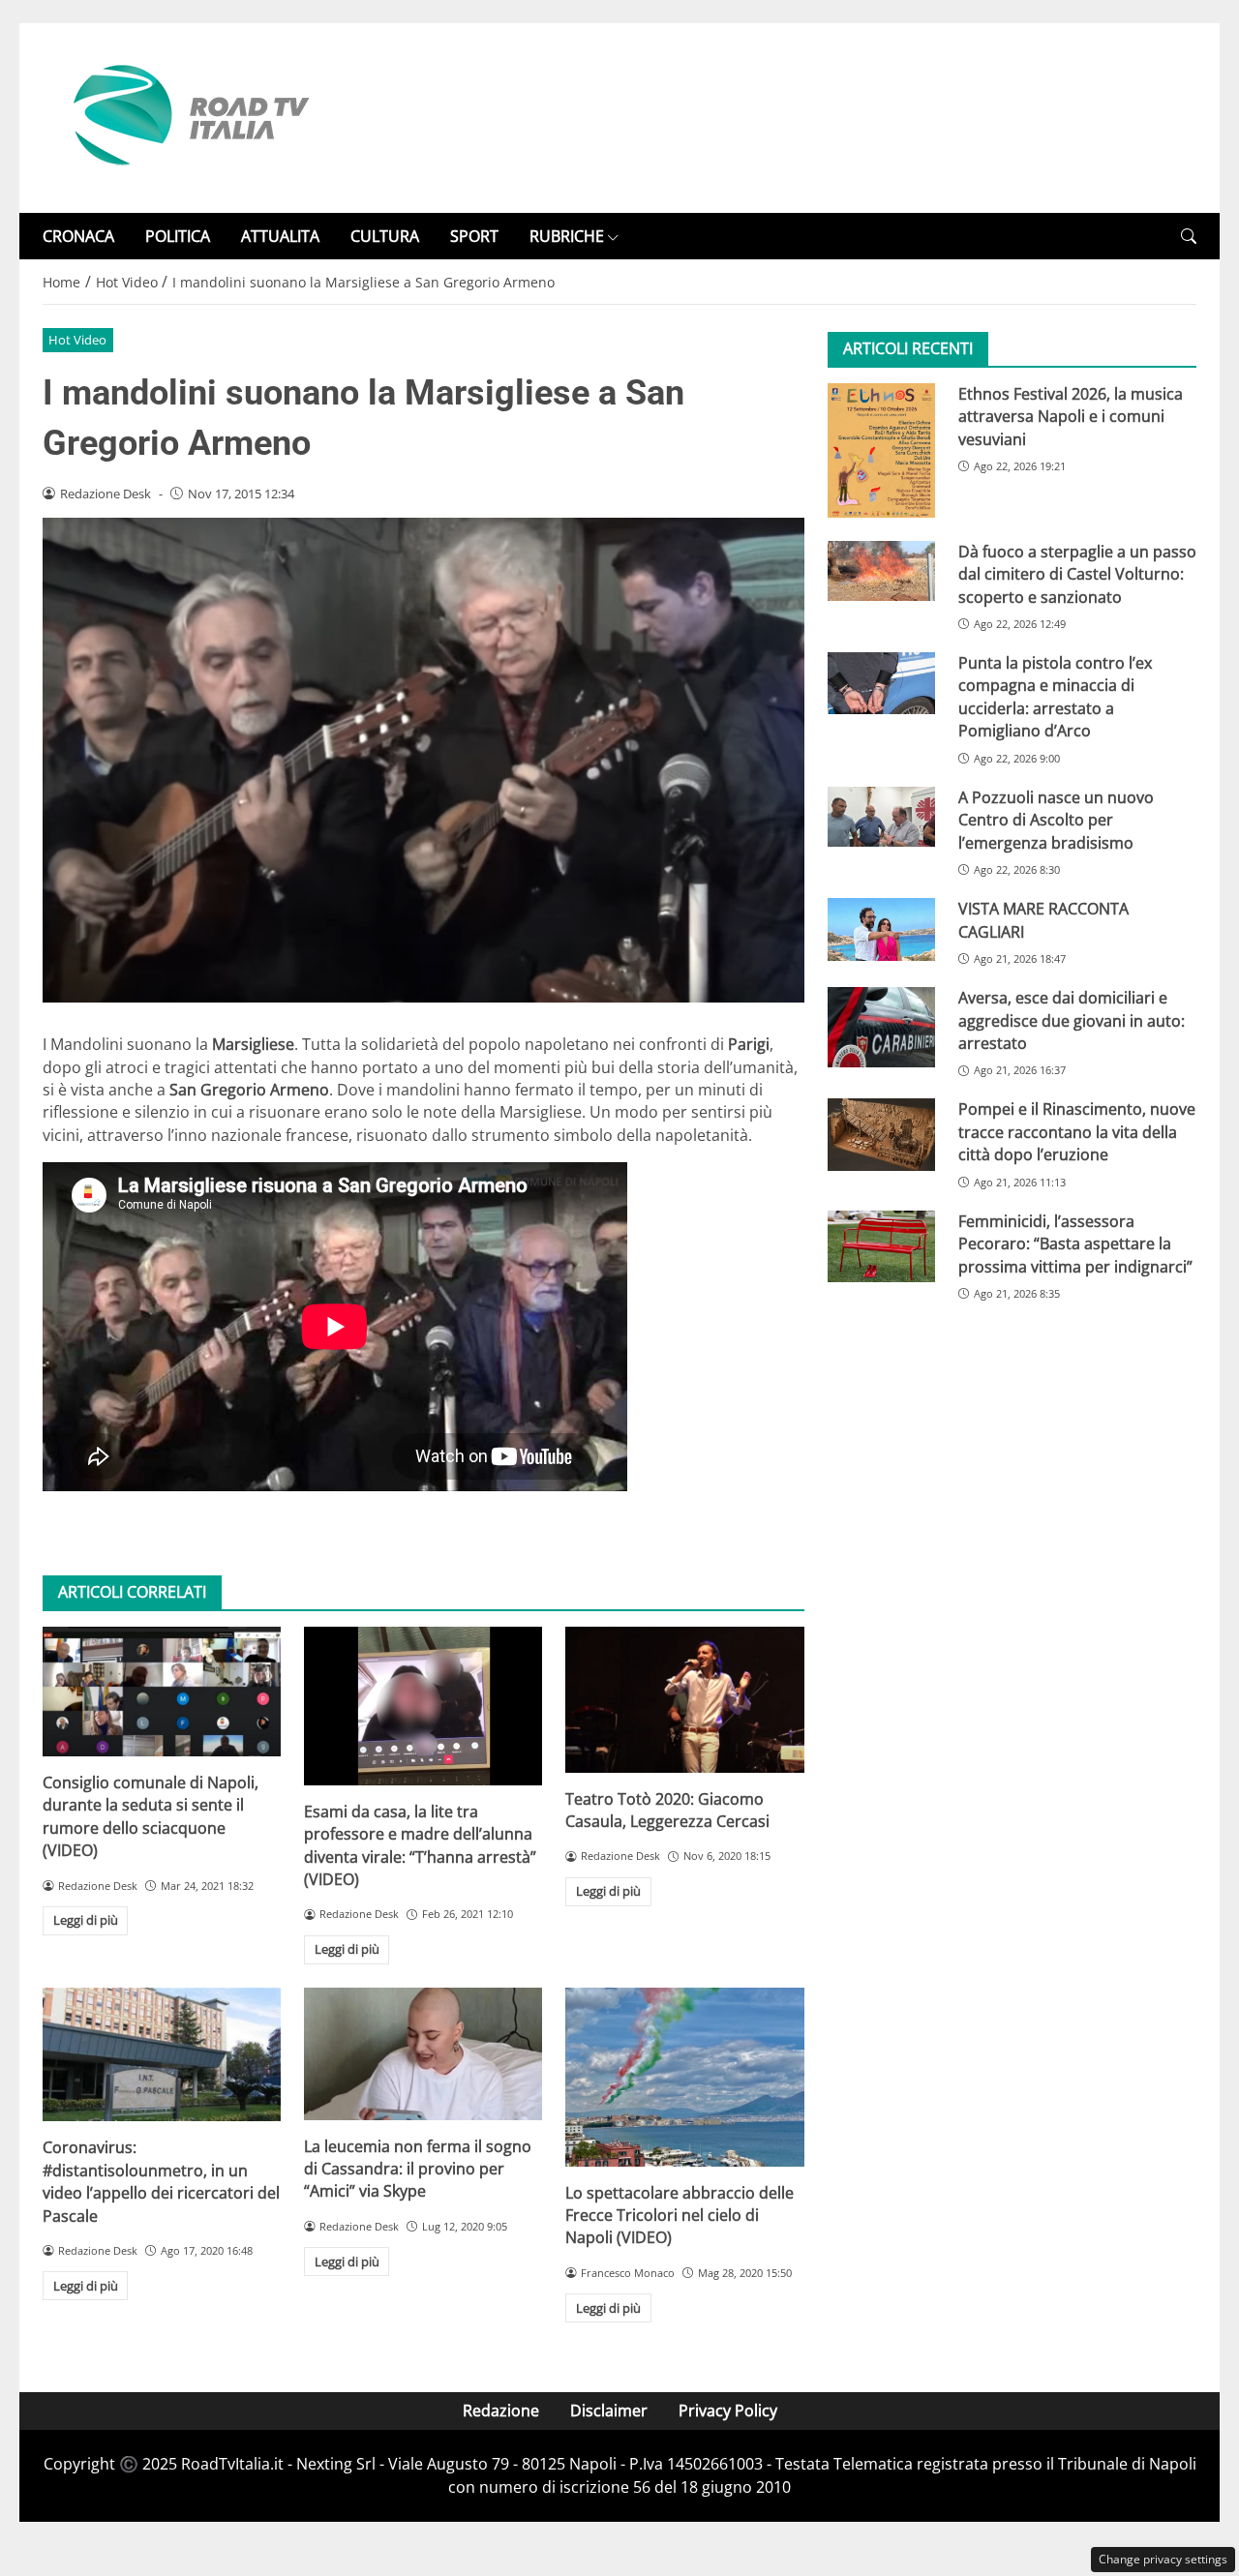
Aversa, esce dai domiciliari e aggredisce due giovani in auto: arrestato (1072, 1021)
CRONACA (78, 236)
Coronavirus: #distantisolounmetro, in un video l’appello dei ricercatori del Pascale (161, 2181)
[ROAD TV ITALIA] (188, 116)
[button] (1189, 237)
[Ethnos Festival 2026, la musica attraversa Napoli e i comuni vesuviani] (881, 450)
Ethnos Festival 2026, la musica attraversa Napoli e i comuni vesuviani (1071, 417)
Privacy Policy (728, 2411)
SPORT (474, 236)
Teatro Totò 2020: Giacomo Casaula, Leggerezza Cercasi (667, 1810)
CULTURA (385, 236)
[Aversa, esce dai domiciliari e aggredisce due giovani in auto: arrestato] (881, 1028)
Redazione (501, 2411)
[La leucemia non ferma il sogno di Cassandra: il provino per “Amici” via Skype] (423, 2054)
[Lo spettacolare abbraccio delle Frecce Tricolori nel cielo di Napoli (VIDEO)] (684, 2077)
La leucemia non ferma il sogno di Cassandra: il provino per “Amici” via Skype (418, 2169)
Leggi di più (86, 1920)
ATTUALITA (280, 236)
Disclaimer (609, 2411)
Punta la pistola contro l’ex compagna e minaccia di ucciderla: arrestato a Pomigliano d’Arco (1055, 698)
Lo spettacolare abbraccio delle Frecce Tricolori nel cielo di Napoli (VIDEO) (680, 2216)
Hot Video (77, 340)
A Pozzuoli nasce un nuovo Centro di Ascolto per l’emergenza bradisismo (1056, 820)
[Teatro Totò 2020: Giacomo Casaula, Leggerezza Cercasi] (684, 1700)
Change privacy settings (1163, 2559)
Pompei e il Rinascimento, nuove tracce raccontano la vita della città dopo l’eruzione (1077, 1133)
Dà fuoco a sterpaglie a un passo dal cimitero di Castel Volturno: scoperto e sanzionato (1077, 574)
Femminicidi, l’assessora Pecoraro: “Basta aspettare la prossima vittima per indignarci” (1075, 1244)
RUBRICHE (567, 236)
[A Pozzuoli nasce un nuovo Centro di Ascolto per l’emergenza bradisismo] (881, 817)
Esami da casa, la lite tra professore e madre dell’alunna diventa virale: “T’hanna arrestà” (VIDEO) (420, 1845)
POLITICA (178, 236)
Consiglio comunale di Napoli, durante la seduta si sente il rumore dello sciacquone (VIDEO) (151, 1816)
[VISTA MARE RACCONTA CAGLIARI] (881, 930)
